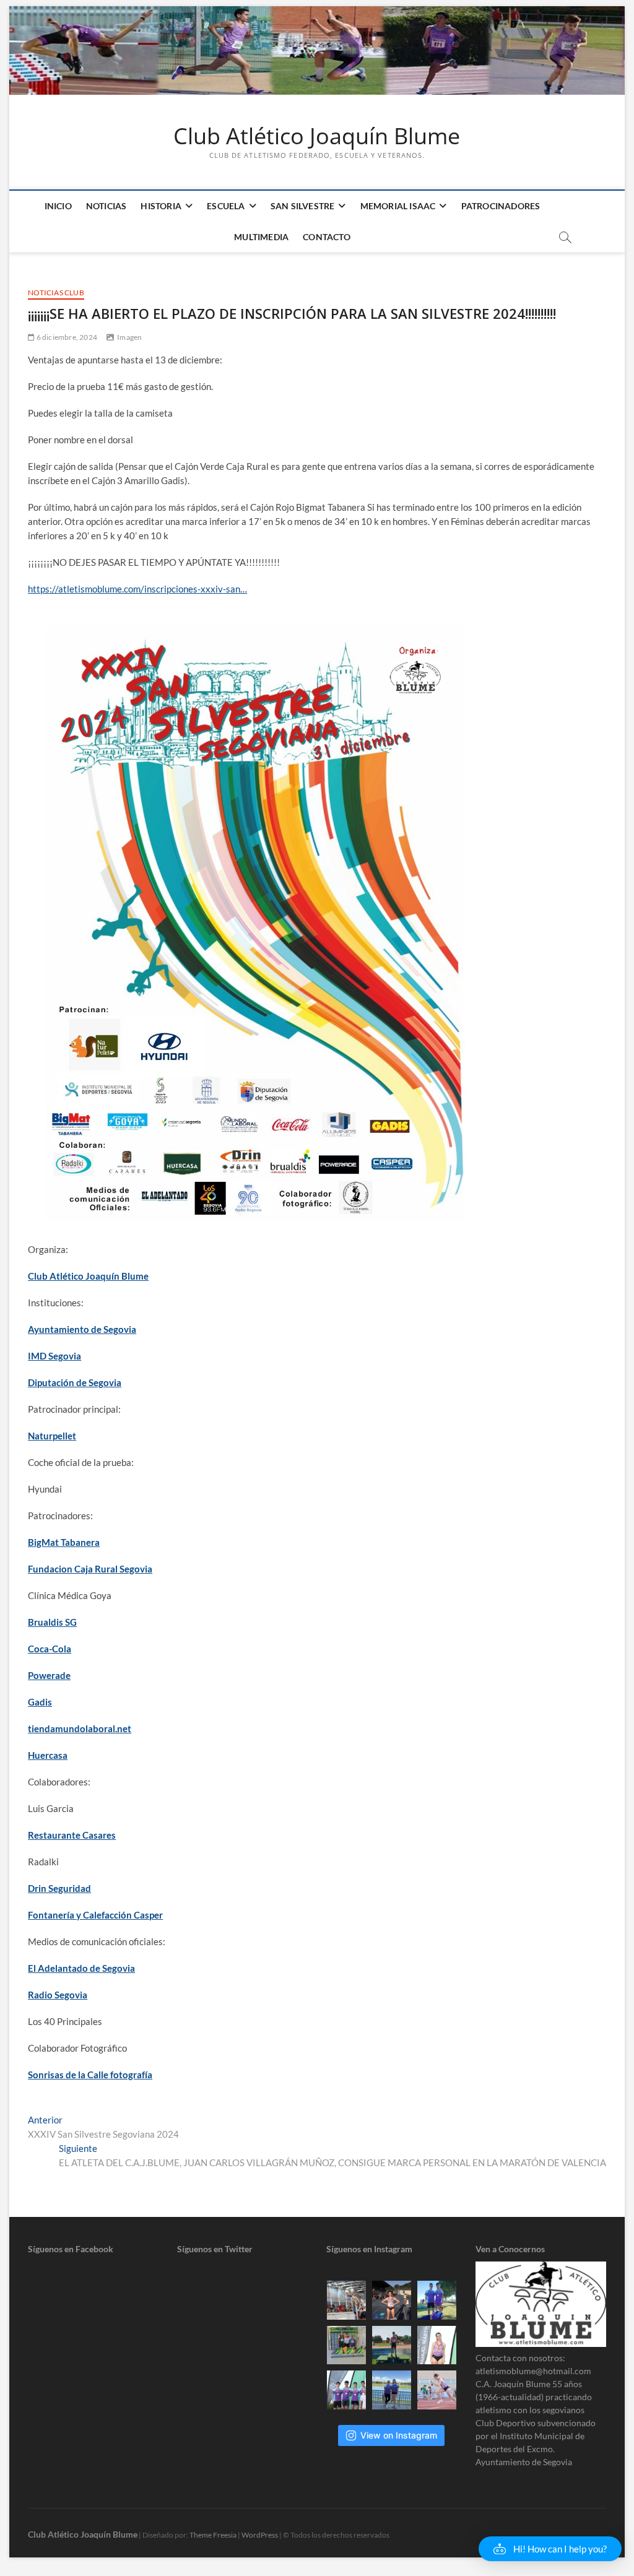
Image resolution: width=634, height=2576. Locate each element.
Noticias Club (56, 293)
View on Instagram (399, 2435)
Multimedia (261, 237)
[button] (550, 2549)
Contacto (327, 237)
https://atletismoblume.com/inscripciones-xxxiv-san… (137, 589)
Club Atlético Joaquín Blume (317, 136)
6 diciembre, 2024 (66, 337)
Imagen (129, 337)
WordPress (260, 2535)
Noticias (106, 206)
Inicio (58, 206)
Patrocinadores (501, 206)
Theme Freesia (213, 2535)
